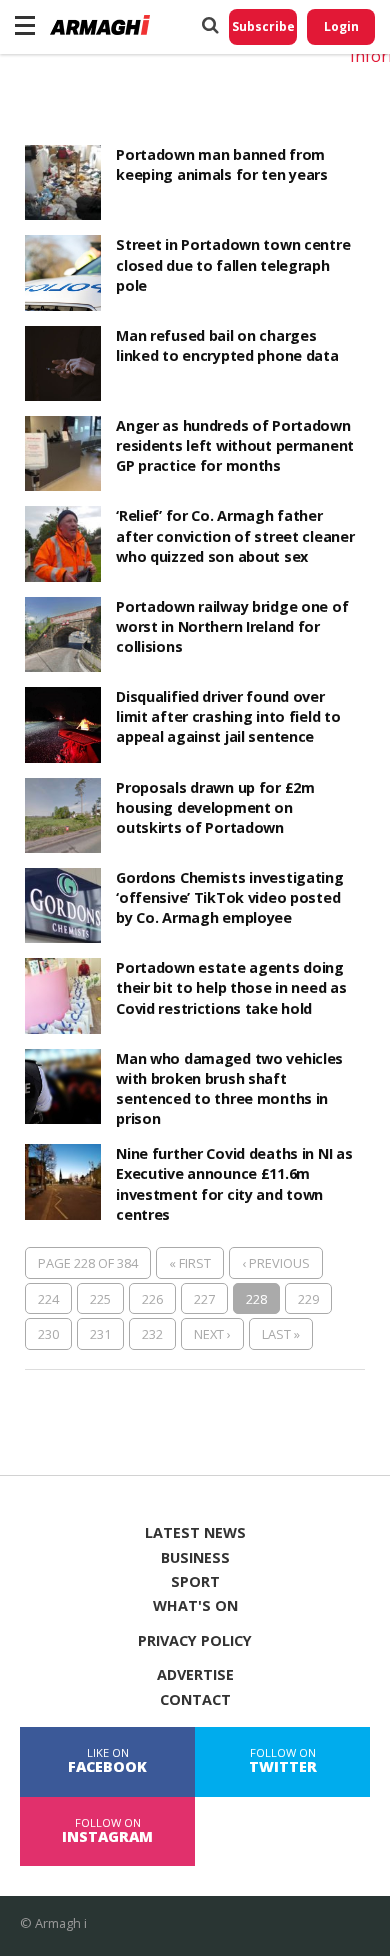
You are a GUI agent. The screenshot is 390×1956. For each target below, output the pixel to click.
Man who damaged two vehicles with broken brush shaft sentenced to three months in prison (229, 1088)
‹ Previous (276, 1263)
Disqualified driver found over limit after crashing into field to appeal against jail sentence (228, 716)
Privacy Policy (195, 1641)
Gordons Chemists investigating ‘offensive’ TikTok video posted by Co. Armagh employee (229, 897)
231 (100, 1334)
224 (48, 1299)
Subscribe (263, 26)
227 (204, 1299)
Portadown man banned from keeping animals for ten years (222, 164)
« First (190, 1263)
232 (152, 1334)
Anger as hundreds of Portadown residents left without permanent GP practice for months (235, 445)
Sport (195, 1582)
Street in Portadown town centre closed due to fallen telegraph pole (233, 264)
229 (308, 1299)
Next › (212, 1334)
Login (341, 26)
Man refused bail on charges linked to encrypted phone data (227, 345)
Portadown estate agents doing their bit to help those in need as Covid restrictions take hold (231, 987)
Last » (281, 1334)
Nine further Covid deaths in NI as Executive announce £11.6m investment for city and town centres (234, 1183)
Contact (195, 1700)
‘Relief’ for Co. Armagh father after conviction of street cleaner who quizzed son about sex (235, 535)
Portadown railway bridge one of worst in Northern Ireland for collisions (232, 626)
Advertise (195, 1675)
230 (48, 1334)
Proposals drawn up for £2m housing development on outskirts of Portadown (215, 807)
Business (195, 1558)
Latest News (195, 1533)
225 (100, 1299)
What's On (195, 1606)
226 (152, 1299)
